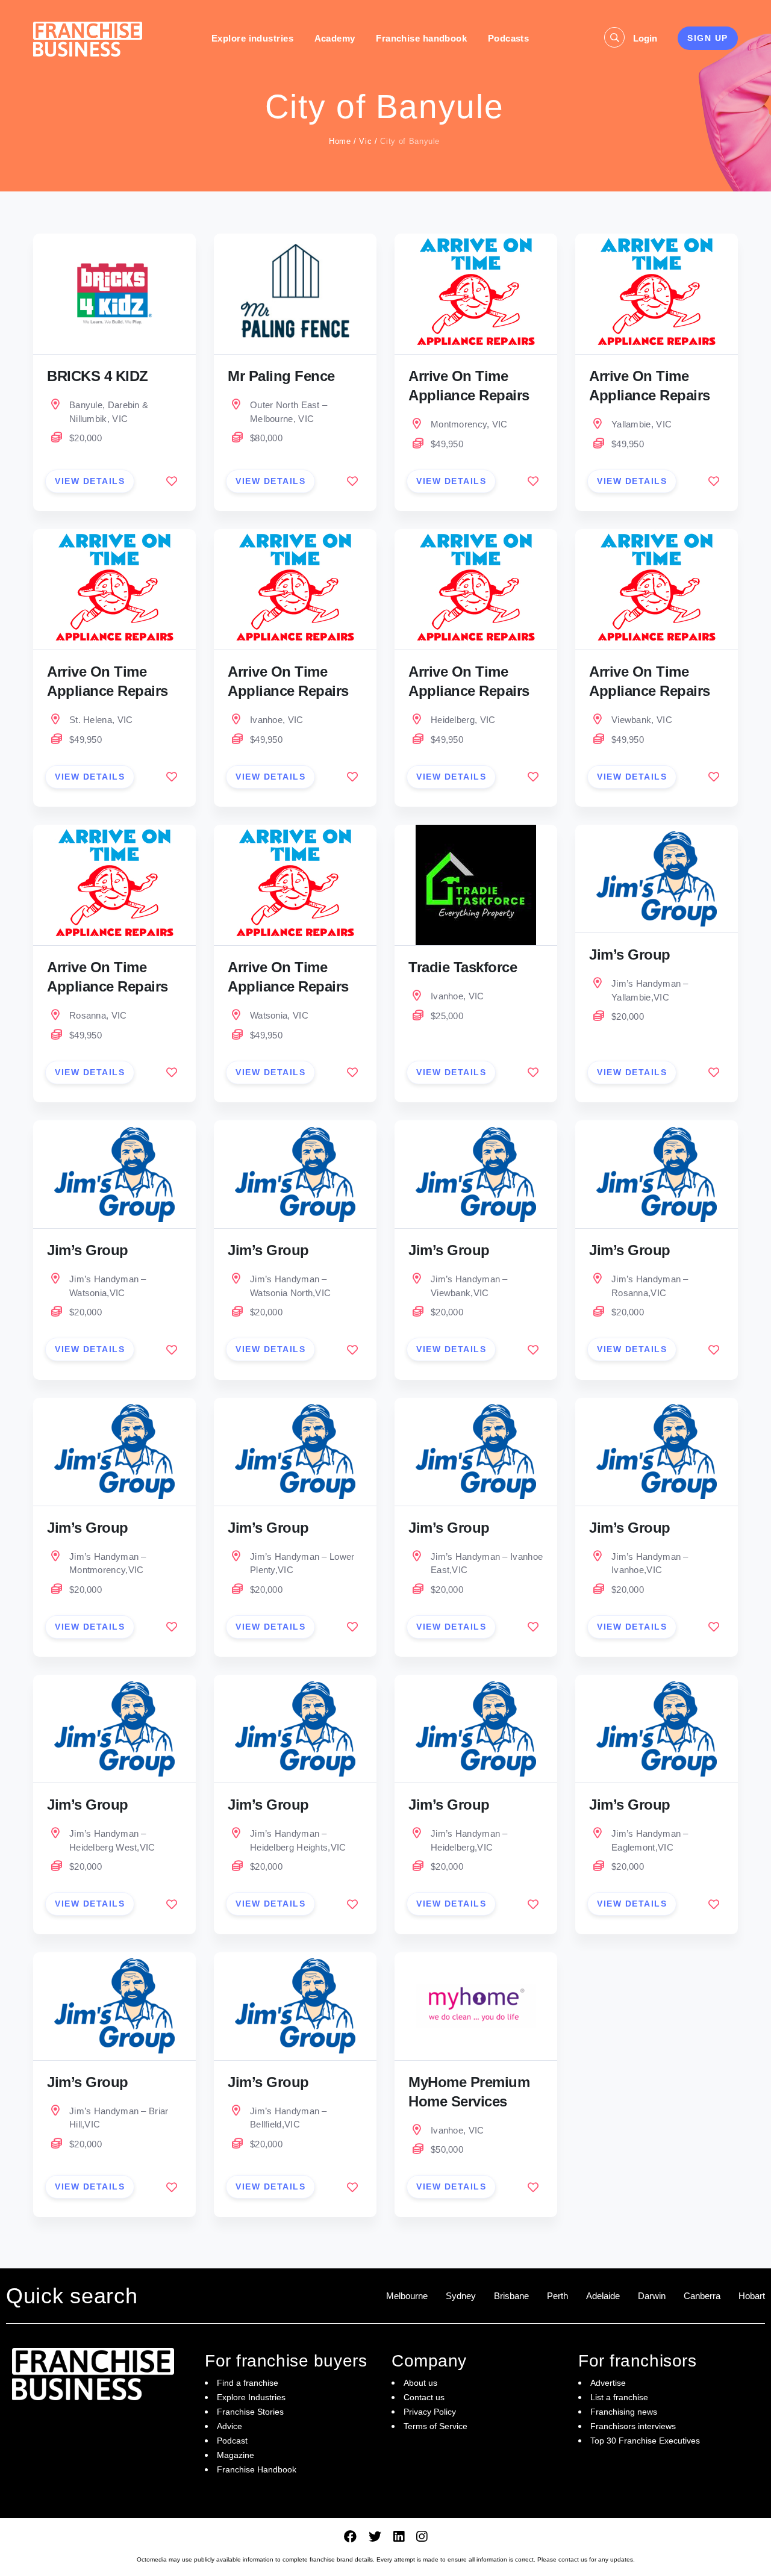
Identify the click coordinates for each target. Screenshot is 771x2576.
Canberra (702, 2296)
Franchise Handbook (257, 2469)
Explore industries (252, 38)
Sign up (708, 38)
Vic (365, 141)
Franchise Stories (250, 2412)
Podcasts (509, 38)
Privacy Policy (430, 2412)
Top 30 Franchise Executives (645, 2441)
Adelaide (603, 2296)
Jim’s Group (630, 954)
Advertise (608, 2383)
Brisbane (511, 2296)
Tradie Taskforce (463, 967)
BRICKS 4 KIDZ (98, 376)
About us (420, 2383)
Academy (335, 38)
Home (340, 141)
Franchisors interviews (633, 2426)
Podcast (232, 2441)
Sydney (461, 2296)
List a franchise (619, 2397)
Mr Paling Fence (281, 376)
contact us (573, 2559)
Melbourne (407, 2296)
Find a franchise (248, 2383)
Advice (229, 2426)
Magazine (236, 2455)
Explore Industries (251, 2397)
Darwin (652, 2296)
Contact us (424, 2397)
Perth (557, 2296)
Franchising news (624, 2412)
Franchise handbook (421, 38)
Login (645, 38)
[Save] (172, 481)
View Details (90, 481)
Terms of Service (435, 2426)
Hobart (752, 2296)
